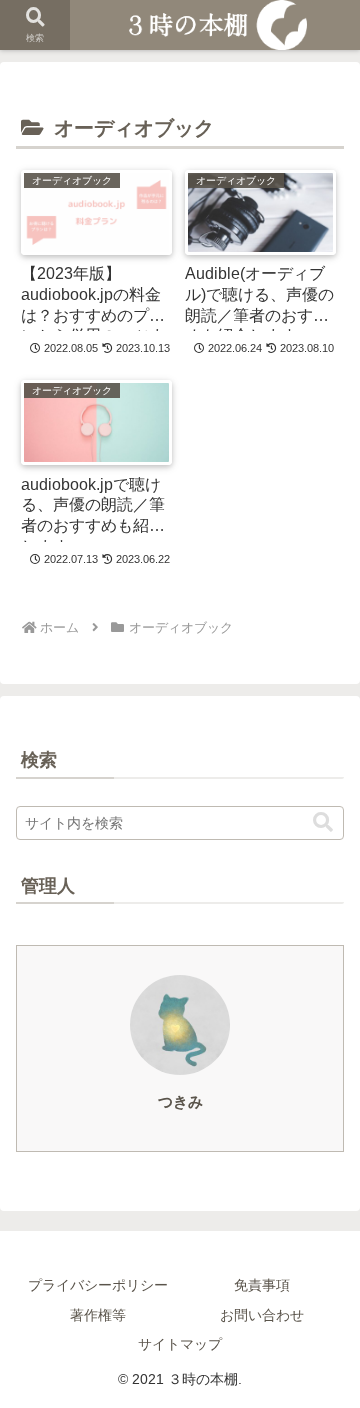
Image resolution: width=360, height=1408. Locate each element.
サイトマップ (180, 1344)
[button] (323, 822)
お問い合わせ (262, 1315)
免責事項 (262, 1285)
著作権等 (98, 1315)
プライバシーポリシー (98, 1285)
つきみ (180, 1102)
